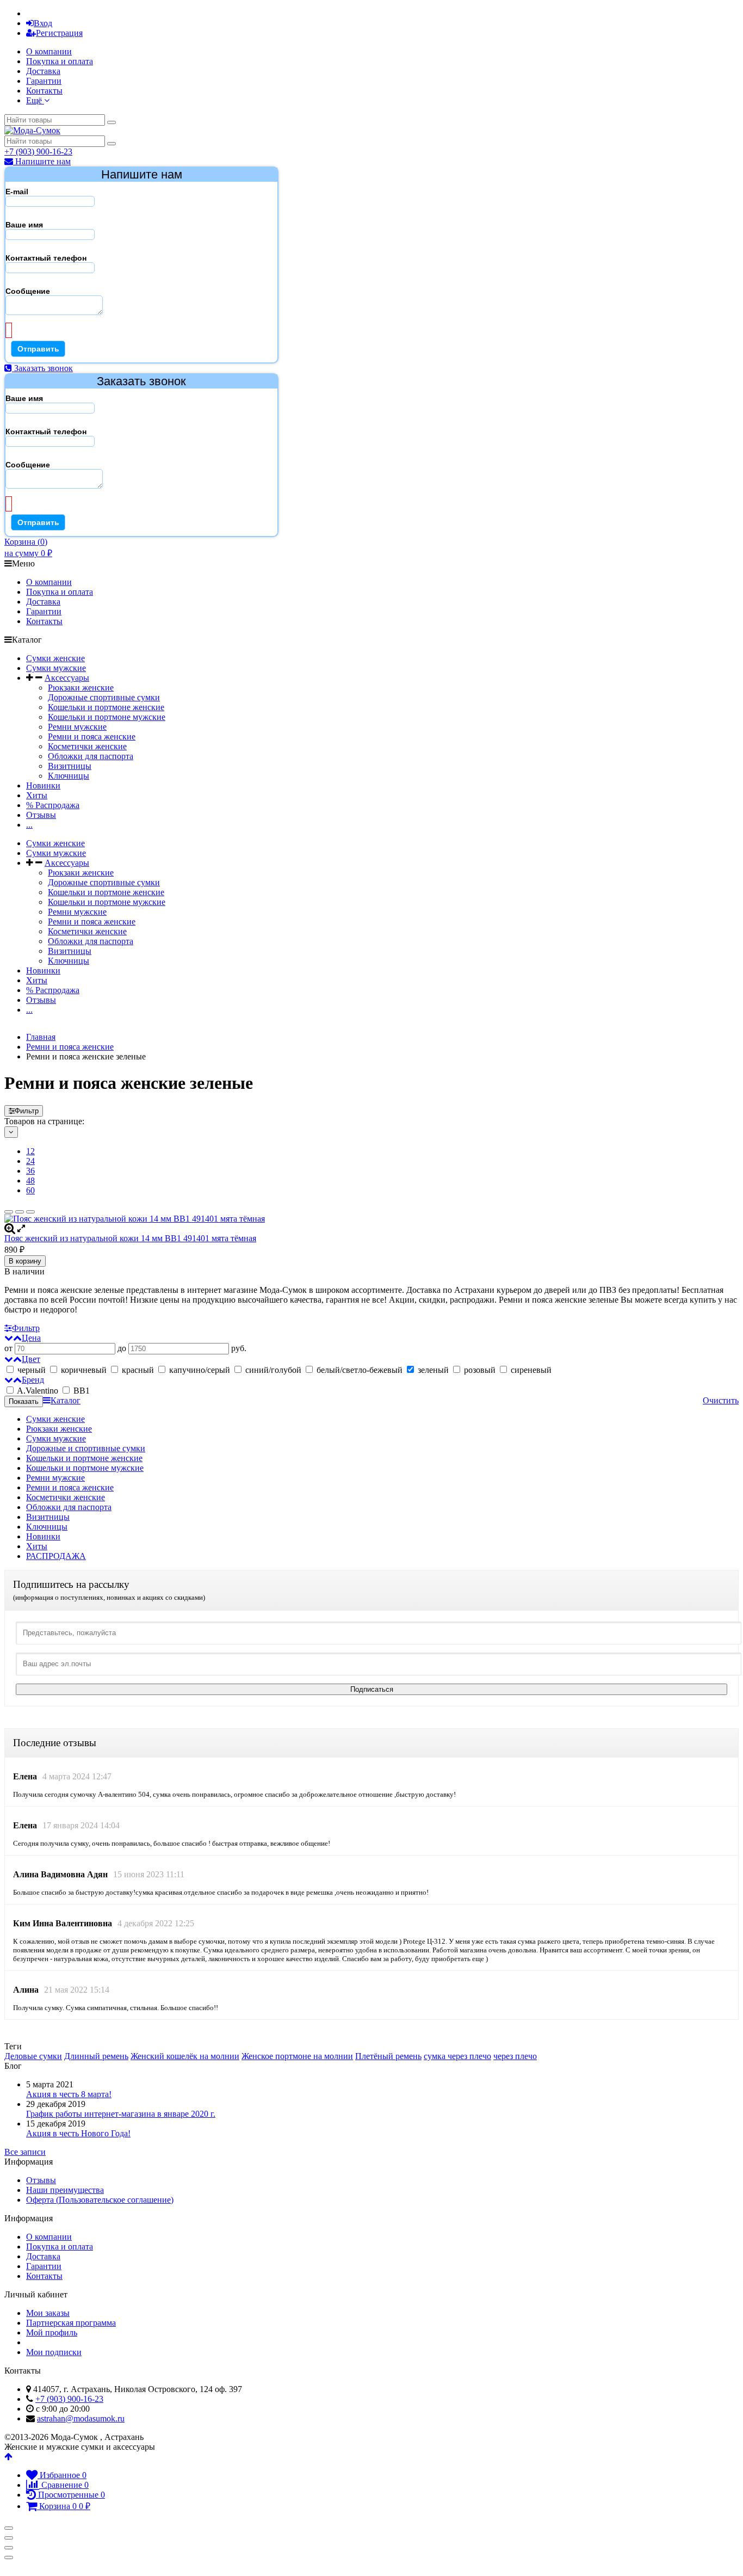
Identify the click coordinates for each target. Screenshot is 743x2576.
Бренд (33, 1380)
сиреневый (530, 1370)
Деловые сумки (33, 2056)
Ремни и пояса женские (92, 737)
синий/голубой (273, 1370)
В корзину (25, 1261)
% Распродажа (53, 805)
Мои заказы (48, 2313)
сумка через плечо (457, 2056)
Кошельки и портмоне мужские (107, 717)
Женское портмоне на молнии (297, 2056)
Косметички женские (87, 746)
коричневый (84, 1370)
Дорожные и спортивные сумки (86, 1448)
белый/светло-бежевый (360, 1370)
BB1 (81, 1391)
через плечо (515, 2056)
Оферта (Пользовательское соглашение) (100, 2200)
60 (30, 1190)
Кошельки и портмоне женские (106, 707)
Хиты (37, 795)
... (29, 825)
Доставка (43, 71)
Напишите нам (42, 161)
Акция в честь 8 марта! (69, 2094)
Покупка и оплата (60, 61)
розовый (480, 1370)
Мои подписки (54, 2352)
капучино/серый (200, 1370)
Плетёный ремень (388, 2056)
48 (30, 1181)
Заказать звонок (42, 368)
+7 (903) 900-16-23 (38, 152)
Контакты (44, 91)
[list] (20, 1212)
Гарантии (44, 81)
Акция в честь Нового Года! (78, 2133)
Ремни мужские (77, 727)
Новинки (43, 785)
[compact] (30, 1212)
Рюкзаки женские (81, 688)
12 (30, 1151)
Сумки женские (55, 658)
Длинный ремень (96, 2056)
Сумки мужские (56, 668)
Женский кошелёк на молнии (185, 2056)
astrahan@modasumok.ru (81, 2418)
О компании (49, 51)
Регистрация (59, 33)
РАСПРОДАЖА (56, 1556)
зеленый (433, 1370)
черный (32, 1370)
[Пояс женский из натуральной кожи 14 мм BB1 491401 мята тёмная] (371, 1219)
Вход (43, 23)
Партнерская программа (71, 2323)
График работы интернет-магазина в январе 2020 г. (121, 2114)
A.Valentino (38, 1391)
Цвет (31, 1359)
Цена (31, 1338)
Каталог (66, 1400)
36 (30, 1171)
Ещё (35, 100)
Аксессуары (67, 678)
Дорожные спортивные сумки (104, 697)
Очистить (721, 1400)
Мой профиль (52, 2332)
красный (138, 1370)
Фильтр (27, 1111)
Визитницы (70, 766)
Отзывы (41, 815)
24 (30, 1161)
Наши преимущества (65, 2190)
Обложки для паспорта (91, 756)
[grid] (9, 1212)
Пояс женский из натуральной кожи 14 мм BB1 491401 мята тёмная (130, 1238)
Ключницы (69, 776)
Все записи (25, 2152)
